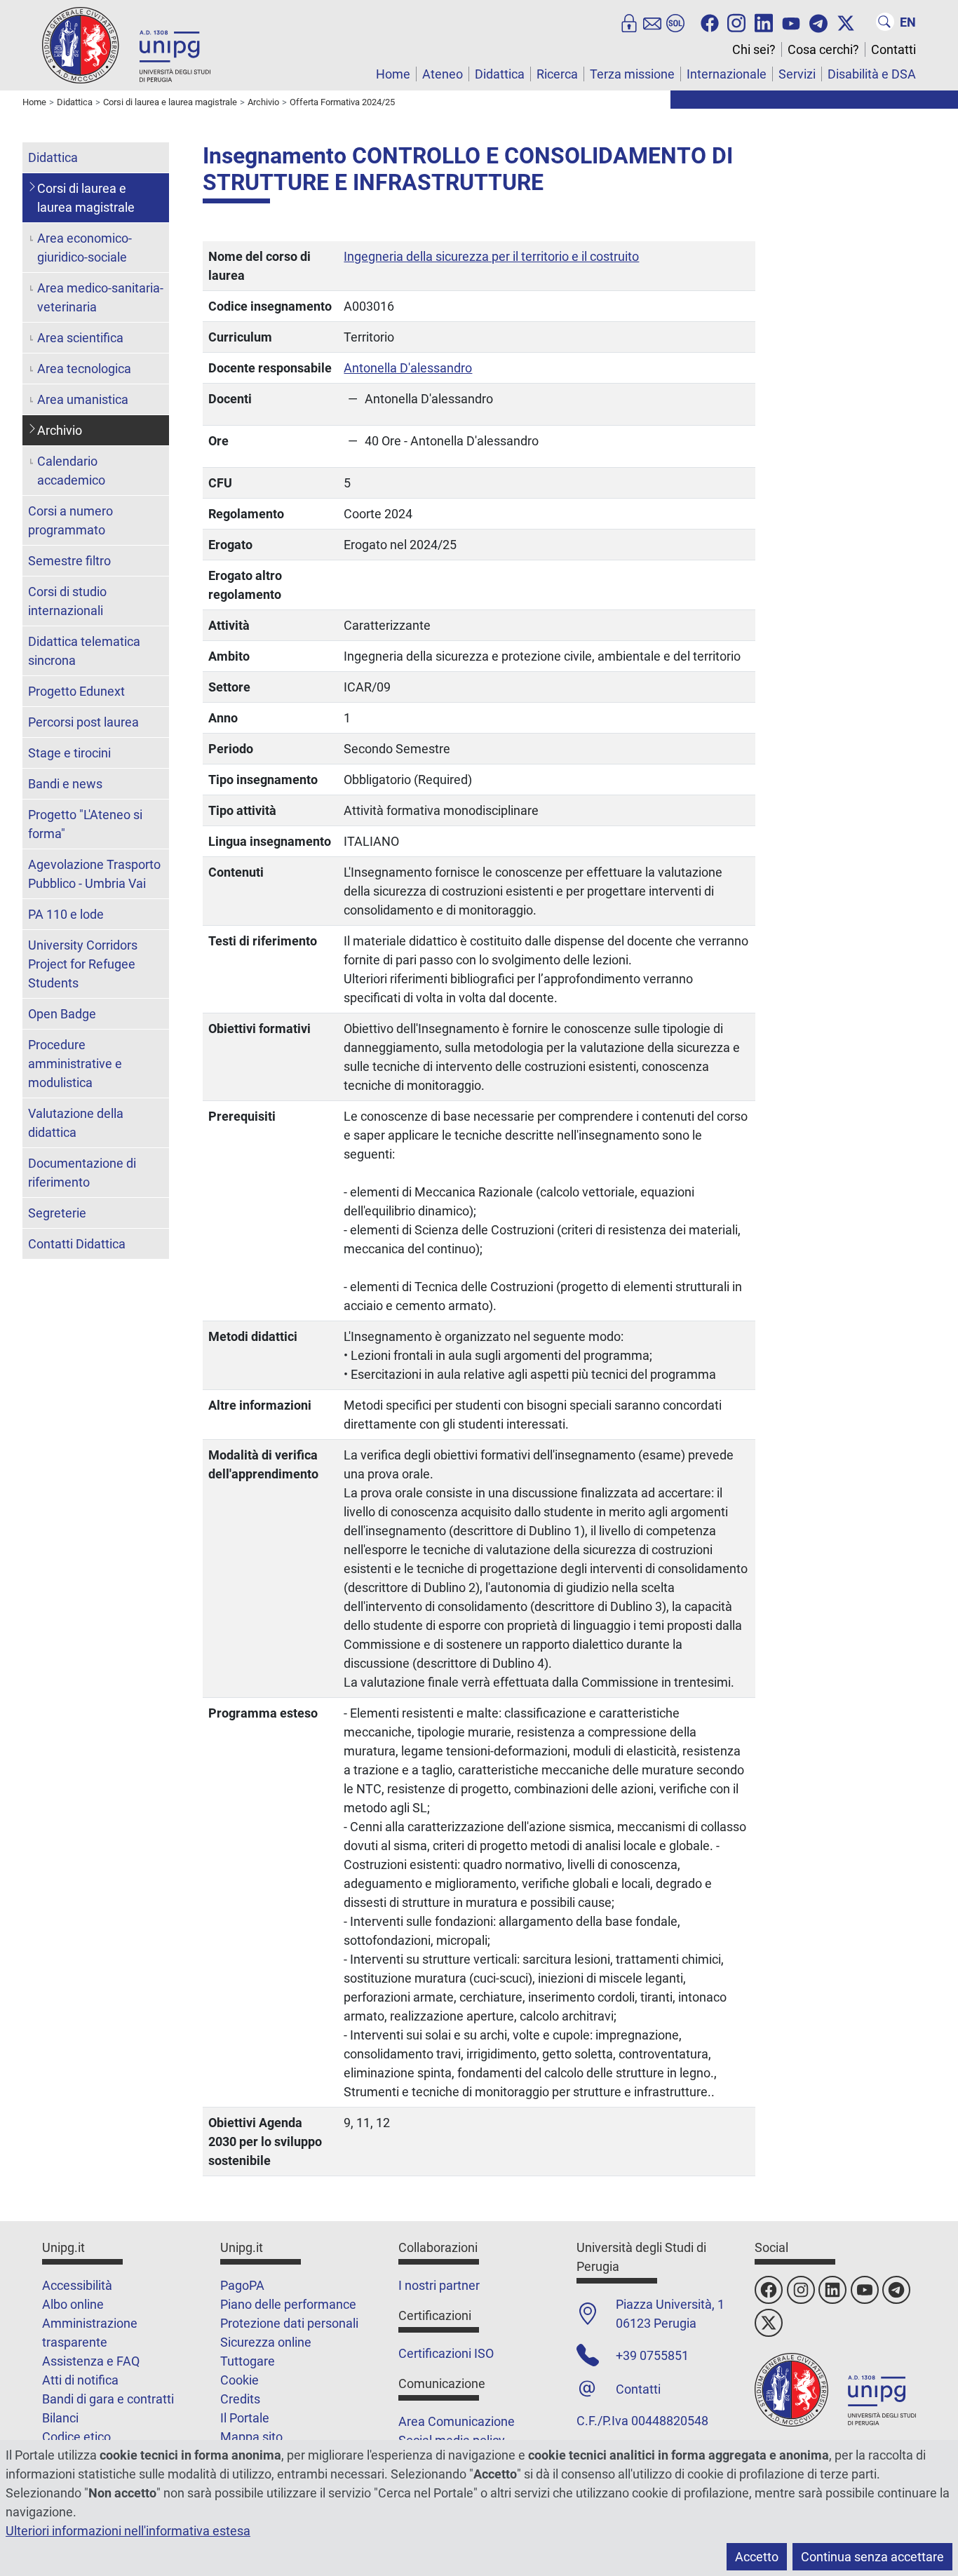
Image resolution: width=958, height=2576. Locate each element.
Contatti (893, 49)
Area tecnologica (84, 369)
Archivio (60, 430)
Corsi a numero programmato (70, 520)
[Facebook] (710, 22)
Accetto (757, 2557)
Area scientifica (80, 338)
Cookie (239, 2380)
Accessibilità (77, 2285)
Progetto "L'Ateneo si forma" (85, 824)
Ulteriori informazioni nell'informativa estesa (128, 2531)
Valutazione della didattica (76, 1123)
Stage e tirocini (69, 753)
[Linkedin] (764, 22)
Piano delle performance (288, 2304)
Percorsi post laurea (83, 722)
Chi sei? (754, 49)
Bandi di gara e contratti (108, 2399)
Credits (240, 2399)
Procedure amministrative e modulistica (75, 1064)
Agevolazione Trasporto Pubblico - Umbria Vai (94, 874)
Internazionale (727, 74)
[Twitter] (846, 22)
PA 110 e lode (66, 914)
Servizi (797, 74)
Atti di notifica (80, 2380)
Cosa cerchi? (823, 49)
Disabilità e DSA (872, 74)
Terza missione (632, 74)
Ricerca (557, 74)
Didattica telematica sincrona (84, 651)
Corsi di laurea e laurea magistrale (86, 198)
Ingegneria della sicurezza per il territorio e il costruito (491, 256)
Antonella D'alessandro (408, 368)
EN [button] (908, 22)
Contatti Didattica (77, 1244)
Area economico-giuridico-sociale (85, 248)
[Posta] (652, 22)
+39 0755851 (652, 2355)
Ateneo (443, 74)
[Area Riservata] (629, 22)
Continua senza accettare (872, 2557)
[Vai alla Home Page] (126, 45)
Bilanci (60, 2418)
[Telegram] (818, 22)
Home (393, 74)
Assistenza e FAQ (91, 2361)
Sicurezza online (266, 2342)
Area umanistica (83, 399)
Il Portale (245, 2418)
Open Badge (62, 1014)
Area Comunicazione (457, 2421)
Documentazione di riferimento (82, 1173)
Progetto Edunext (76, 691)
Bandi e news (65, 784)
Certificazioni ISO (446, 2353)
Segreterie (57, 1213)
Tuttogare (248, 2361)
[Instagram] (736, 22)
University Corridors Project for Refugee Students (83, 964)
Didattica (500, 74)
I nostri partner (439, 2285)
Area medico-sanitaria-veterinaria (100, 297)
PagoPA (242, 2285)
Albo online (73, 2304)
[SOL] (675, 22)
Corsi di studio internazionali (67, 601)
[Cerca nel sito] (885, 22)
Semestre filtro (69, 561)
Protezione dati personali (289, 2323)
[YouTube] (791, 22)
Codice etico (76, 2437)
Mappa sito (251, 2437)
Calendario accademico (71, 471)
